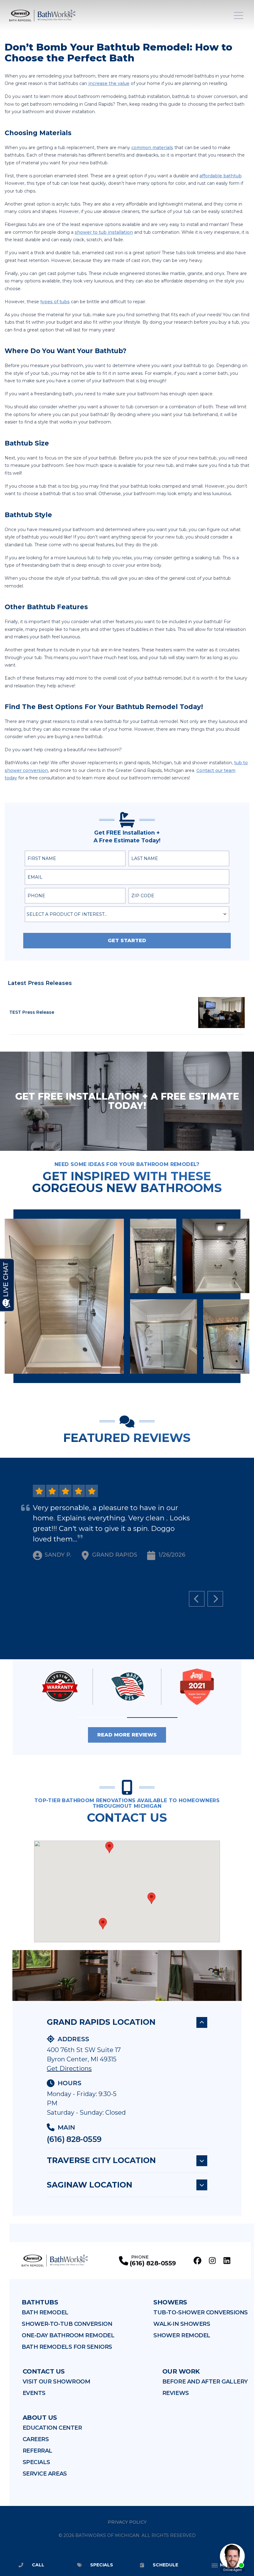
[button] (102, 1718)
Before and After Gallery (205, 2382)
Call (38, 2565)
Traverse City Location (101, 2160)
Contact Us (44, 2371)
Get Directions (69, 2068)
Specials (36, 2462)
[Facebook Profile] (197, 2261)
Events (34, 2393)
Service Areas (45, 2474)
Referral (37, 2451)
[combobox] (127, 914)
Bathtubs (40, 2302)
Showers (170, 2302)
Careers (36, 2439)
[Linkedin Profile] (227, 2261)
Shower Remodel (182, 2335)
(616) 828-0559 (74, 2139)
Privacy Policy (127, 2522)
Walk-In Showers (182, 2324)
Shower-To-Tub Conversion (67, 2324)
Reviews (176, 2393)
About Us (40, 2418)
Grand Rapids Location (101, 2022)
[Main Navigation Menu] (239, 16)
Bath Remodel (45, 2312)
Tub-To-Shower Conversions (201, 2312)
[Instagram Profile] (212, 2261)
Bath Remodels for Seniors (67, 2347)
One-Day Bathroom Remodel (68, 2335)
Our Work (181, 2371)
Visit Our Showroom (57, 2382)
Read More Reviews (127, 1735)
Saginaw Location (90, 2185)
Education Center (52, 2428)
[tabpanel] (127, 1296)
